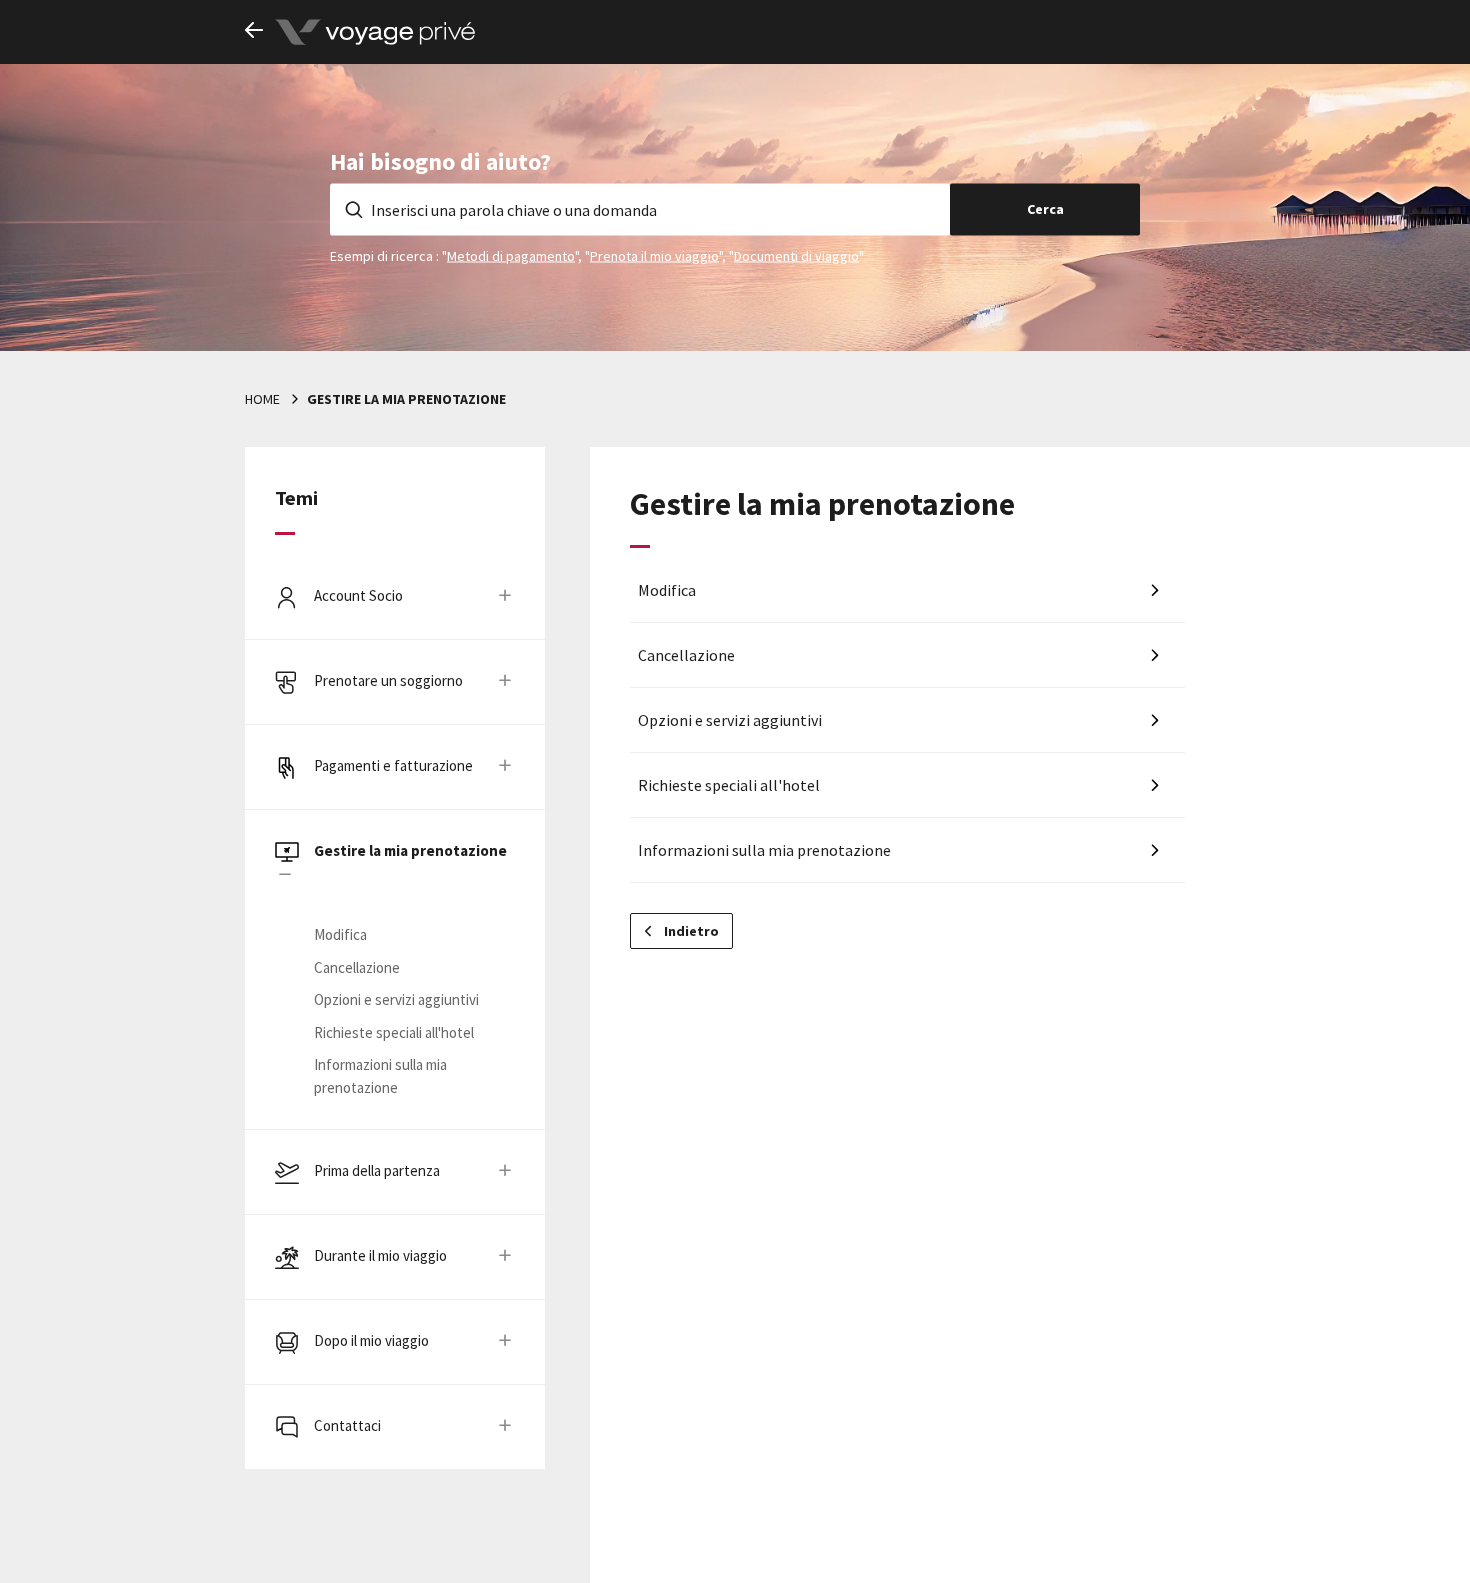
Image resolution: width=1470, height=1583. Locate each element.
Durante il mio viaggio (380, 1255)
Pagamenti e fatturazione (393, 765)
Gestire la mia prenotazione (410, 850)
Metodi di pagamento (511, 255)
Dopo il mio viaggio (371, 1340)
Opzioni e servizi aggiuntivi (396, 999)
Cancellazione (357, 967)
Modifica (340, 934)
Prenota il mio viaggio (654, 255)
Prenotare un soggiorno (388, 680)
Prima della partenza (377, 1170)
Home (262, 399)
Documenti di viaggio (796, 255)
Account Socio (358, 595)
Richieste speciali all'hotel (394, 1032)
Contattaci (347, 1425)
